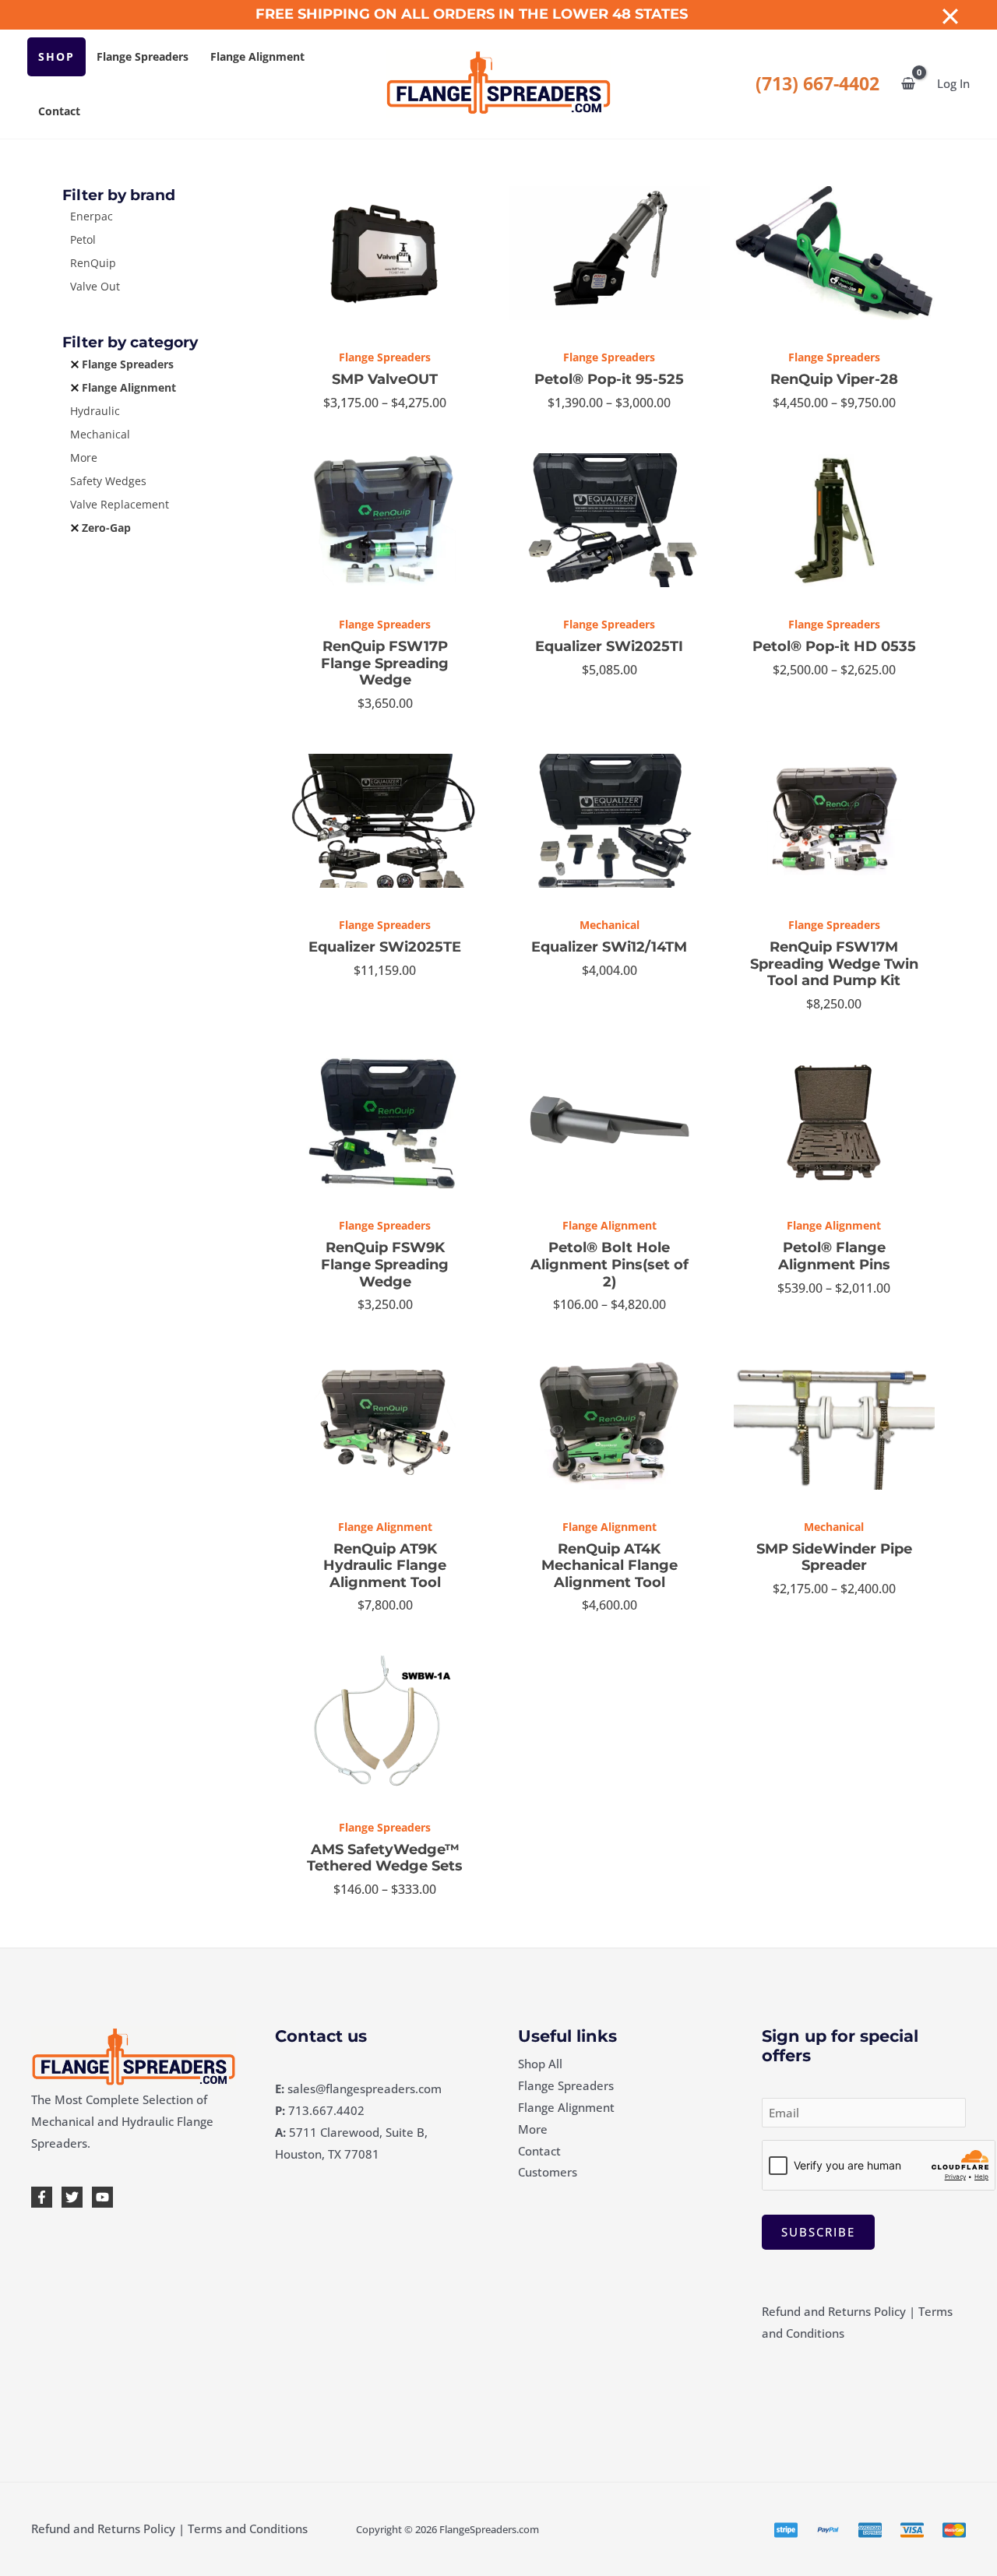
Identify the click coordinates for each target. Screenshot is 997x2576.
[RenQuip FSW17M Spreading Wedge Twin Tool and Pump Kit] (834, 821)
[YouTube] (102, 2197)
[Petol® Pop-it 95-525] (609, 253)
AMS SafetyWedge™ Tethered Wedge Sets (385, 1858)
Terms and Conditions (248, 2528)
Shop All (540, 2064)
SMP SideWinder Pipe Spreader (834, 1557)
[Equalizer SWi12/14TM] (609, 821)
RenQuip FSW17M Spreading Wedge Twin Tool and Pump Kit (834, 964)
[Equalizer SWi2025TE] (385, 821)
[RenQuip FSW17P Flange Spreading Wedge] (385, 520)
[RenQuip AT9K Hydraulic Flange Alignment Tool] (385, 1422)
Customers (548, 2172)
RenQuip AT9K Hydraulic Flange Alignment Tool (385, 1566)
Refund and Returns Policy (834, 2311)
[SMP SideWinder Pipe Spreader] (834, 1422)
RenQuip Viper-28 (834, 379)
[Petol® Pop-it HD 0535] (834, 520)
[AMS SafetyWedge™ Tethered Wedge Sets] (385, 1723)
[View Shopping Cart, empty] (908, 84)
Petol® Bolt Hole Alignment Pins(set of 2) (609, 1264)
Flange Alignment (257, 56)
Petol (83, 239)
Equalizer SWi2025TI (609, 646)
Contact (59, 111)
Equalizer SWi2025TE (385, 947)
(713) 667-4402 (817, 84)
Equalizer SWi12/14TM (609, 947)
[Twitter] (72, 2197)
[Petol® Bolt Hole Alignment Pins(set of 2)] (609, 1121)
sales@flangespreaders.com (365, 2089)
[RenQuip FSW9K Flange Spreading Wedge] (385, 1121)
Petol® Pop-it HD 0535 (834, 646)
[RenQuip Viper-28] (834, 253)
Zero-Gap (106, 528)
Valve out (95, 286)
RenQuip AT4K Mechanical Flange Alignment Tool (609, 1566)
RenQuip (93, 263)
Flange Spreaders (143, 56)
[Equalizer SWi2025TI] (609, 520)
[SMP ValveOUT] (385, 253)
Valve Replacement (120, 504)
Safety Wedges (108, 481)
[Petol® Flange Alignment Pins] (834, 1121)
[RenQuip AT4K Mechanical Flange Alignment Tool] (609, 1422)
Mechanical (100, 434)
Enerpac (92, 216)
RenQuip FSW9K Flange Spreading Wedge (385, 1264)
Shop (56, 56)
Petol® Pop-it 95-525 (609, 379)
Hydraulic (95, 411)
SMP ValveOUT (385, 379)
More (84, 457)
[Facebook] (42, 2197)
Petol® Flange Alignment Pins (834, 1256)
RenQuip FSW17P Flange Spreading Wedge (385, 663)
